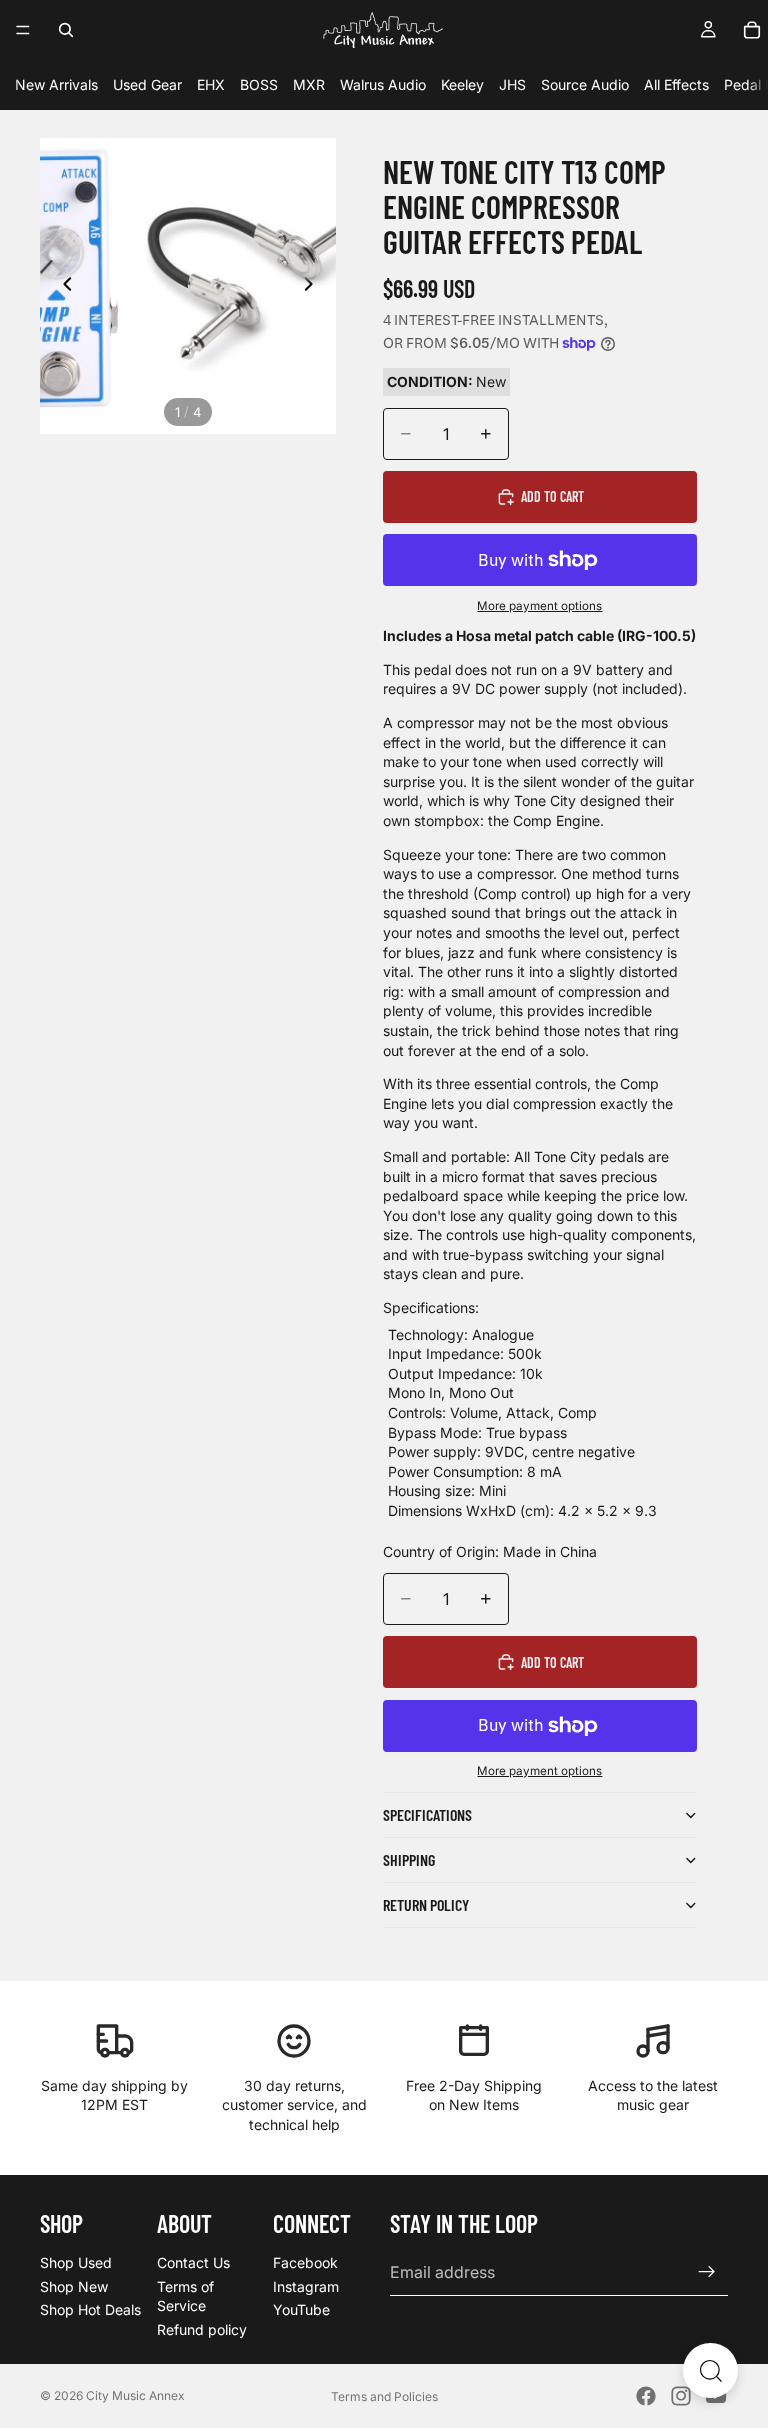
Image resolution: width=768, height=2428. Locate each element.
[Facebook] (646, 2396)
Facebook (305, 2261)
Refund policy (202, 2328)
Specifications (427, 1814)
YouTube (301, 2309)
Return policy (426, 1904)
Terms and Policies (384, 2396)
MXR (309, 84)
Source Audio (585, 84)
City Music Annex (135, 2395)
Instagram (306, 2285)
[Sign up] (707, 2272)
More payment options (539, 606)
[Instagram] (681, 2396)
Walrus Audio (383, 84)
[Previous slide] (62, 286)
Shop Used (76, 2261)
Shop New (74, 2285)
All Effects (676, 84)
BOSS (259, 84)
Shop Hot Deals (90, 2309)
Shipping (409, 1859)
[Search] (66, 30)
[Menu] (23, 30)
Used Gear (147, 84)
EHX (211, 84)
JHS (512, 84)
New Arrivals (56, 84)
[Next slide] (314, 286)
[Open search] (710, 2370)
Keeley (462, 84)
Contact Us (193, 2261)
